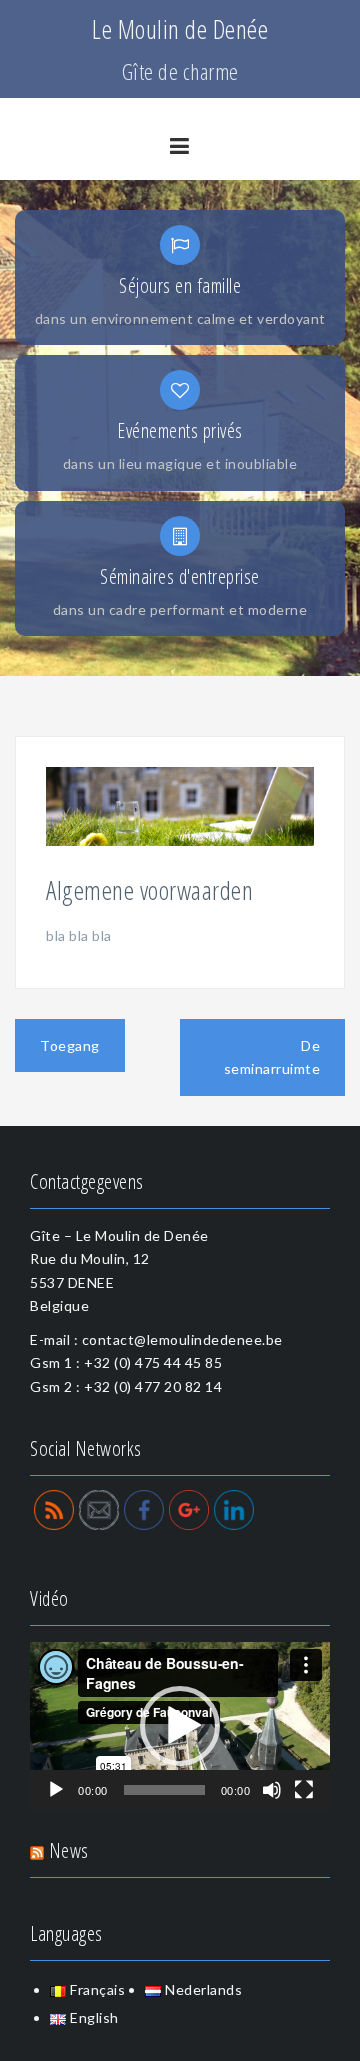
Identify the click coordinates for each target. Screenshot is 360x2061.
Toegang (70, 1045)
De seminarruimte (272, 1057)
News (69, 1850)
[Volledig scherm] (304, 1790)
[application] (180, 1725)
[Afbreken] (272, 1790)
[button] (180, 1726)
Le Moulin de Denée (180, 29)
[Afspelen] (56, 1790)
